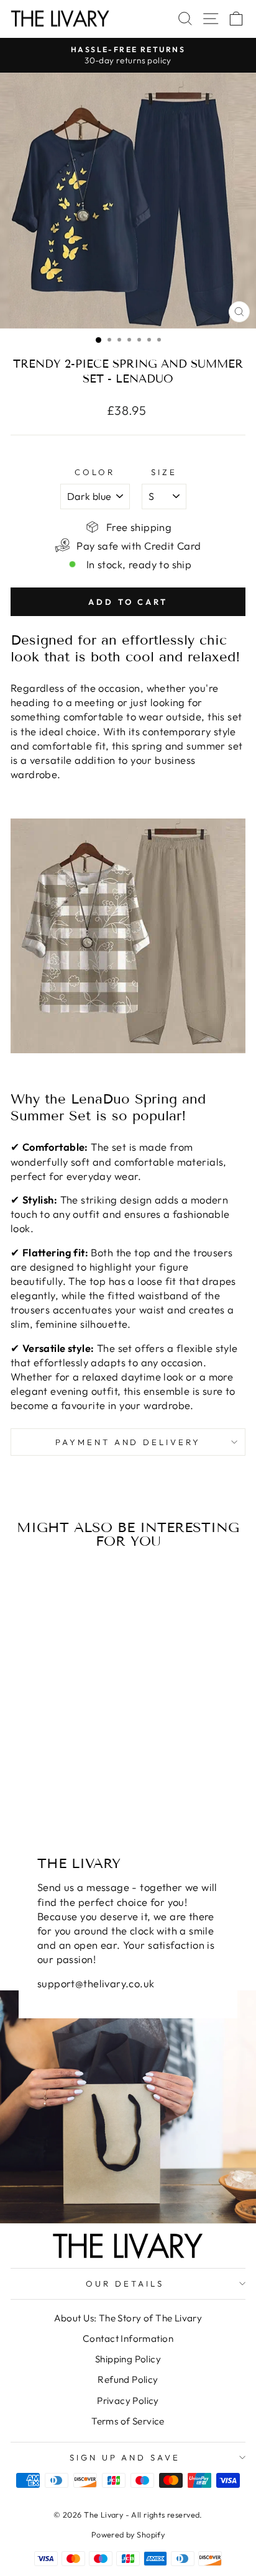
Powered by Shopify (128, 2534)
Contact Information (128, 2338)
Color (95, 472)
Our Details (125, 2283)
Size (164, 472)
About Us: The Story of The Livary (128, 2318)
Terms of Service (128, 2421)
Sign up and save (125, 2457)
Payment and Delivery (128, 1442)
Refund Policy (128, 2379)
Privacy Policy (128, 2401)
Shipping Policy (128, 2359)
